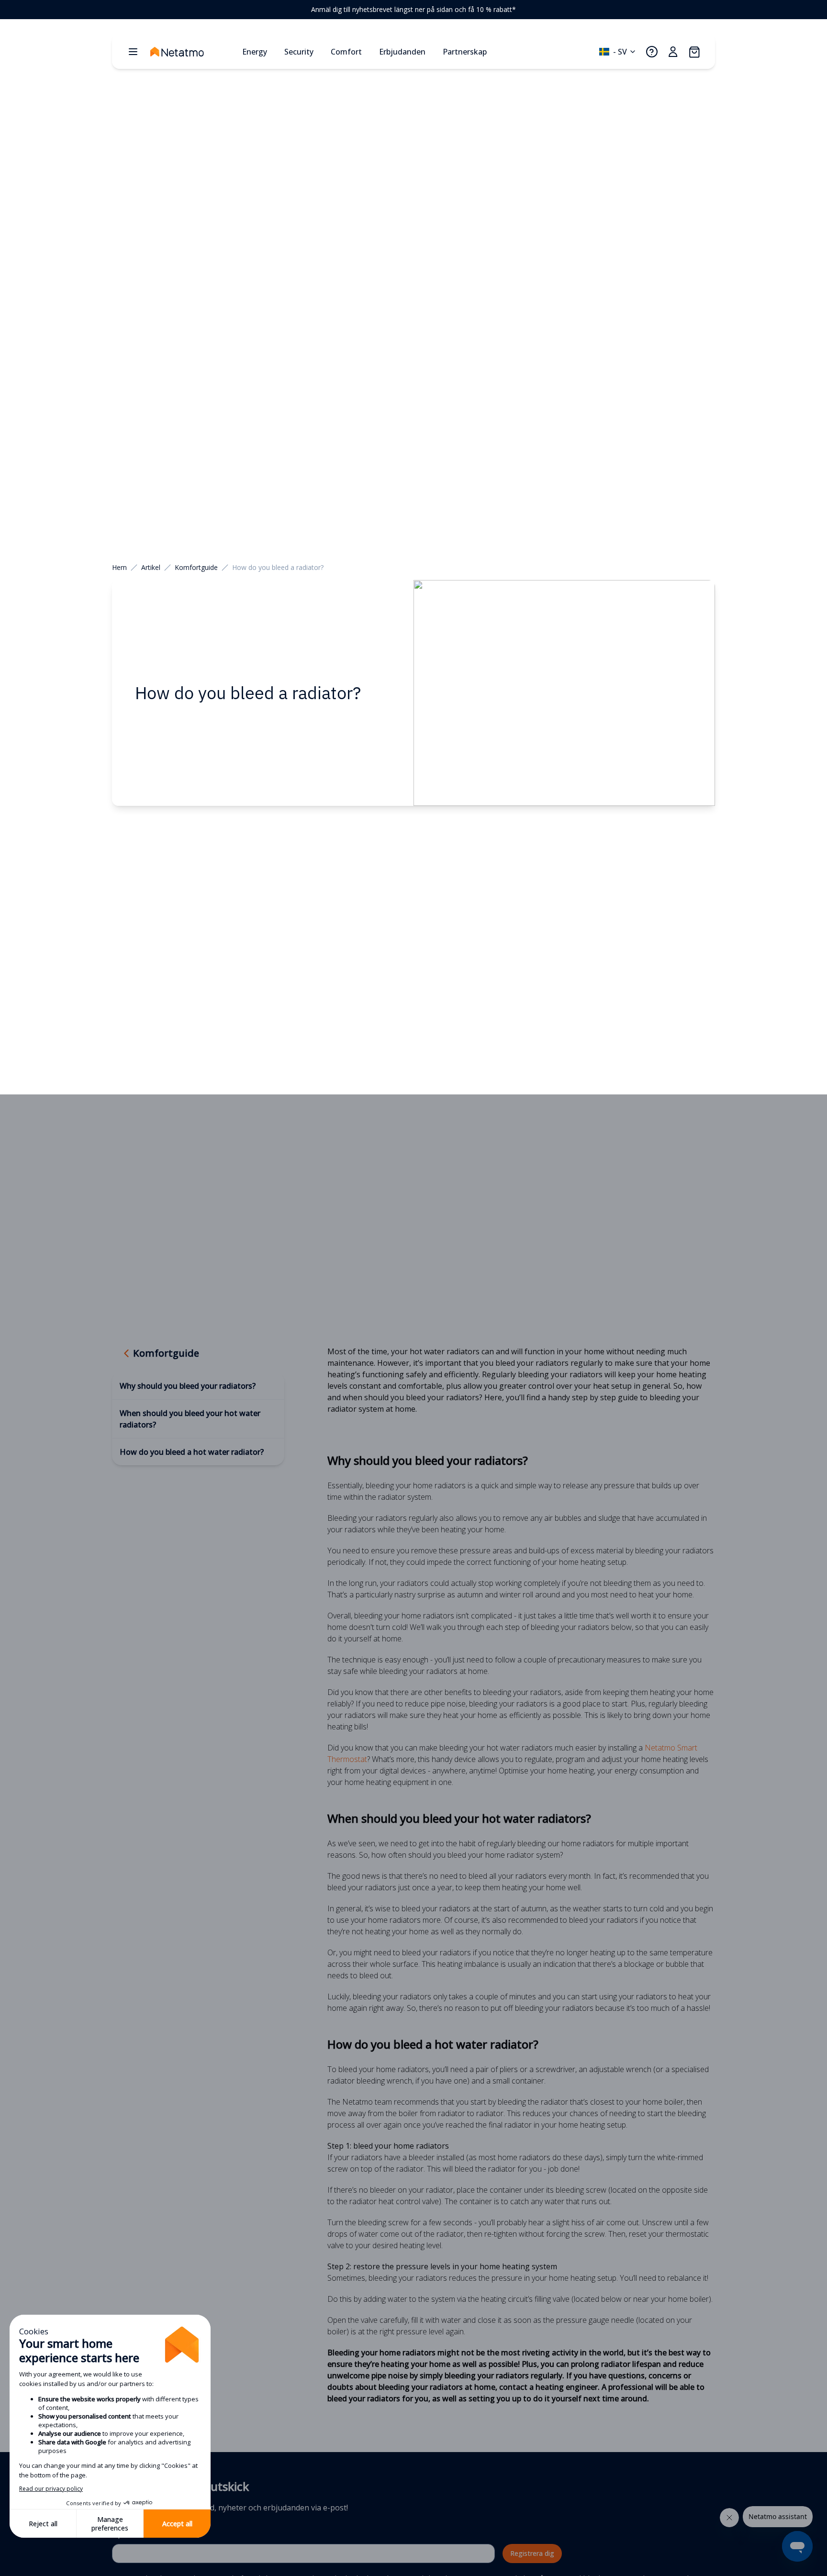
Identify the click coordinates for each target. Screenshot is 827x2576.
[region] (413, 10)
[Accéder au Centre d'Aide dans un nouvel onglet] (652, 52)
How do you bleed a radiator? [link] (278, 567)
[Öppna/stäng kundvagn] (694, 52)
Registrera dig (532, 2553)
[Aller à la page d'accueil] (192, 52)
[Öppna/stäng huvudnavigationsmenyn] (133, 52)
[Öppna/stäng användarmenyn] (673, 52)
